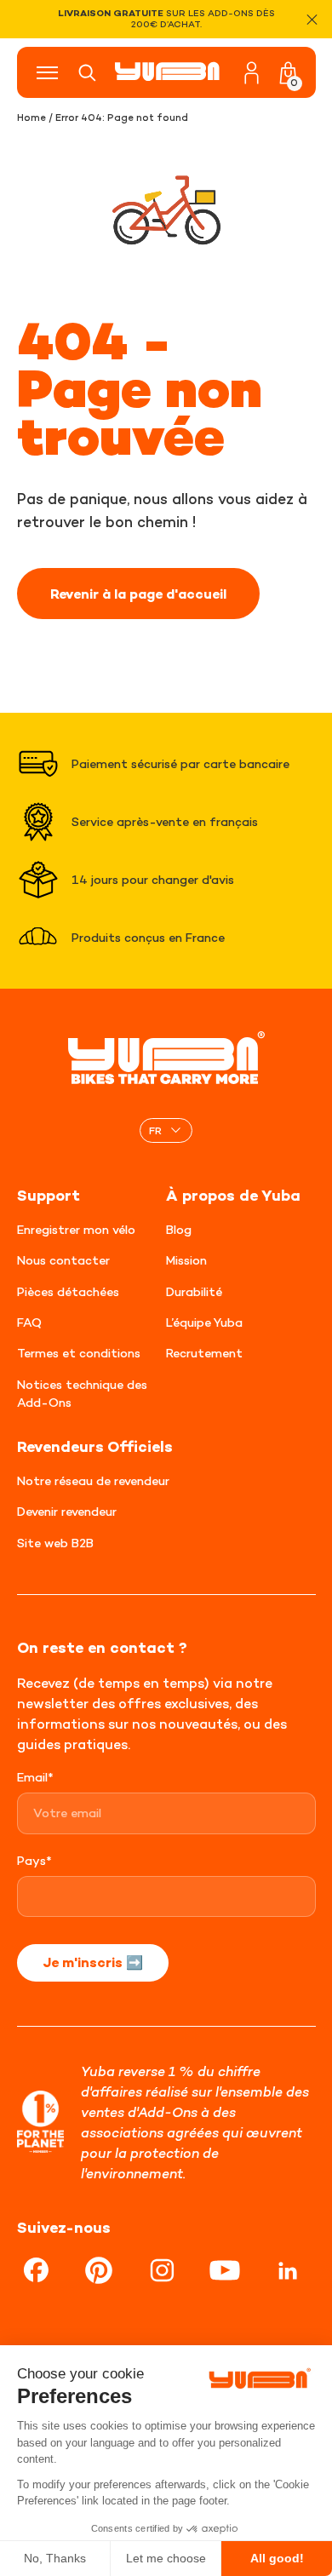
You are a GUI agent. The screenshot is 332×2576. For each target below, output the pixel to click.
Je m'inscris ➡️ (93, 1962)
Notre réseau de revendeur (93, 1480)
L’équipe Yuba (204, 1322)
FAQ (29, 1322)
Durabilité (194, 1291)
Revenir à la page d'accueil (138, 594)
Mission (186, 1260)
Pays (34, 1860)
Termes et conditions (79, 1353)
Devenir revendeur (67, 1511)
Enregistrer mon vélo (76, 1229)
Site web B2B (55, 1543)
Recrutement (204, 1353)
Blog (179, 1229)
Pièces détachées (68, 1291)
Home (31, 118)
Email (35, 1777)
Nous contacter (63, 1260)
